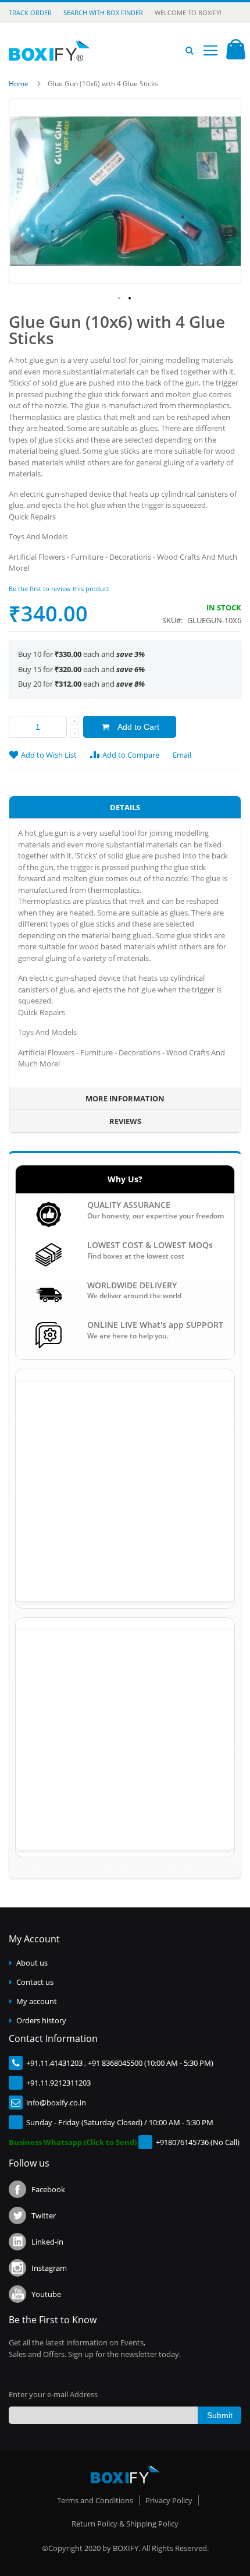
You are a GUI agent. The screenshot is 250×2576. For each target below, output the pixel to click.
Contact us (35, 1982)
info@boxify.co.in (56, 2103)
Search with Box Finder (103, 13)
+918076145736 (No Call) (198, 2142)
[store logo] (49, 51)
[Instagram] (17, 2268)
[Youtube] (17, 2294)
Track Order (30, 13)
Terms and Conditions (95, 2500)
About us (32, 1963)
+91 (32, 2063)
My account (37, 2001)
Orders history (41, 2020)
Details (125, 807)
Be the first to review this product (59, 589)
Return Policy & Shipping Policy (125, 2524)
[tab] (125, 808)
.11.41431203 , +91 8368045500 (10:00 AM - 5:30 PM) (126, 2063)
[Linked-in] (17, 2242)
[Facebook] (17, 2189)
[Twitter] (17, 2215)
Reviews (125, 1121)
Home (19, 84)
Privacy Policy (169, 2500)
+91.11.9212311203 (58, 2083)
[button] (120, 299)
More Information (125, 1098)
